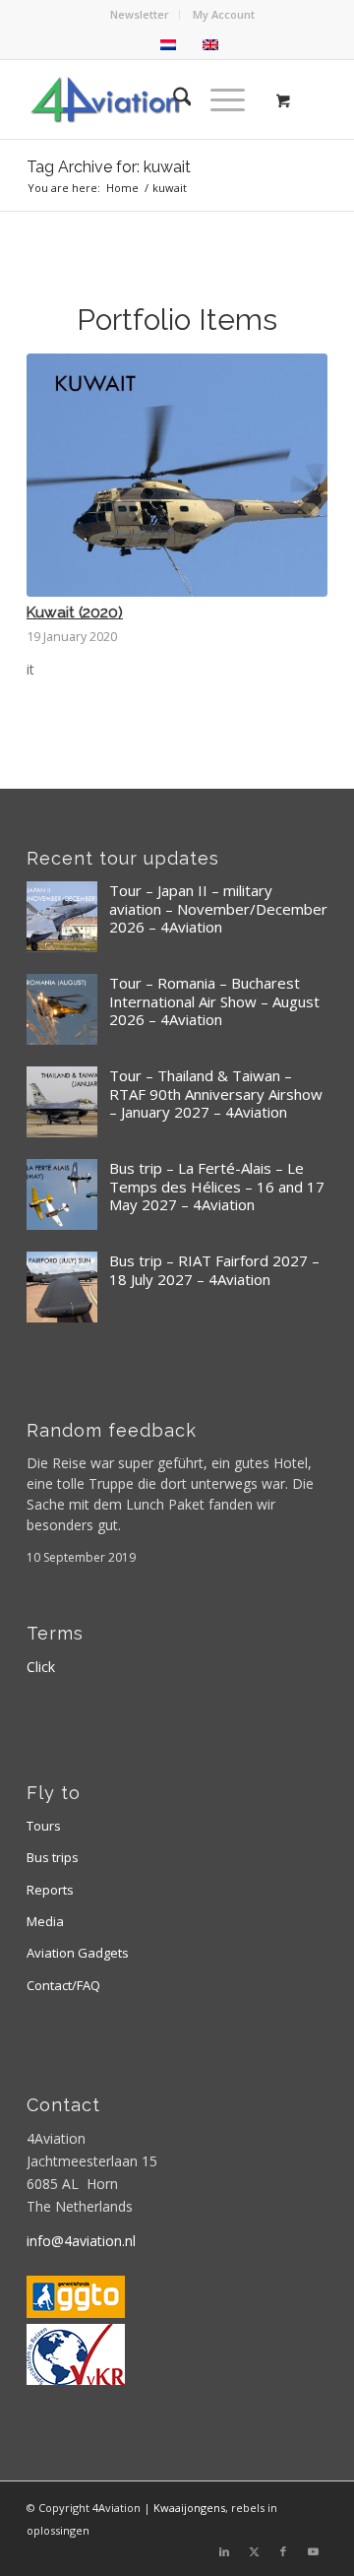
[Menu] (218, 99)
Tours (44, 1826)
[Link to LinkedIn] (224, 2551)
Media (45, 1921)
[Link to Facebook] (283, 2551)
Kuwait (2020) (75, 612)
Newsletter (140, 14)
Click (41, 1667)
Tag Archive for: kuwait (109, 167)
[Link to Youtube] (313, 2551)
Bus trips (53, 1857)
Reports (50, 1890)
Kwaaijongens (189, 2508)
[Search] (173, 99)
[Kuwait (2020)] (177, 475)
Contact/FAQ (63, 1985)
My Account (224, 14)
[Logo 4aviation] (147, 99)
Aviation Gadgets (78, 1953)
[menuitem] (140, 15)
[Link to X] (254, 2551)
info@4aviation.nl (81, 2241)
